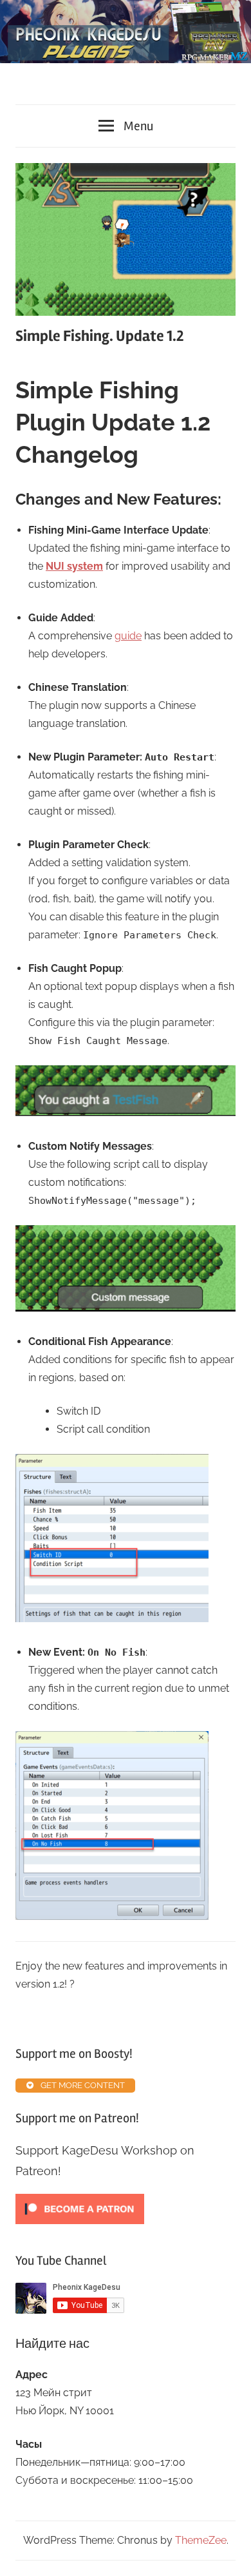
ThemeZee (201, 2540)
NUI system (74, 566)
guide (128, 636)
